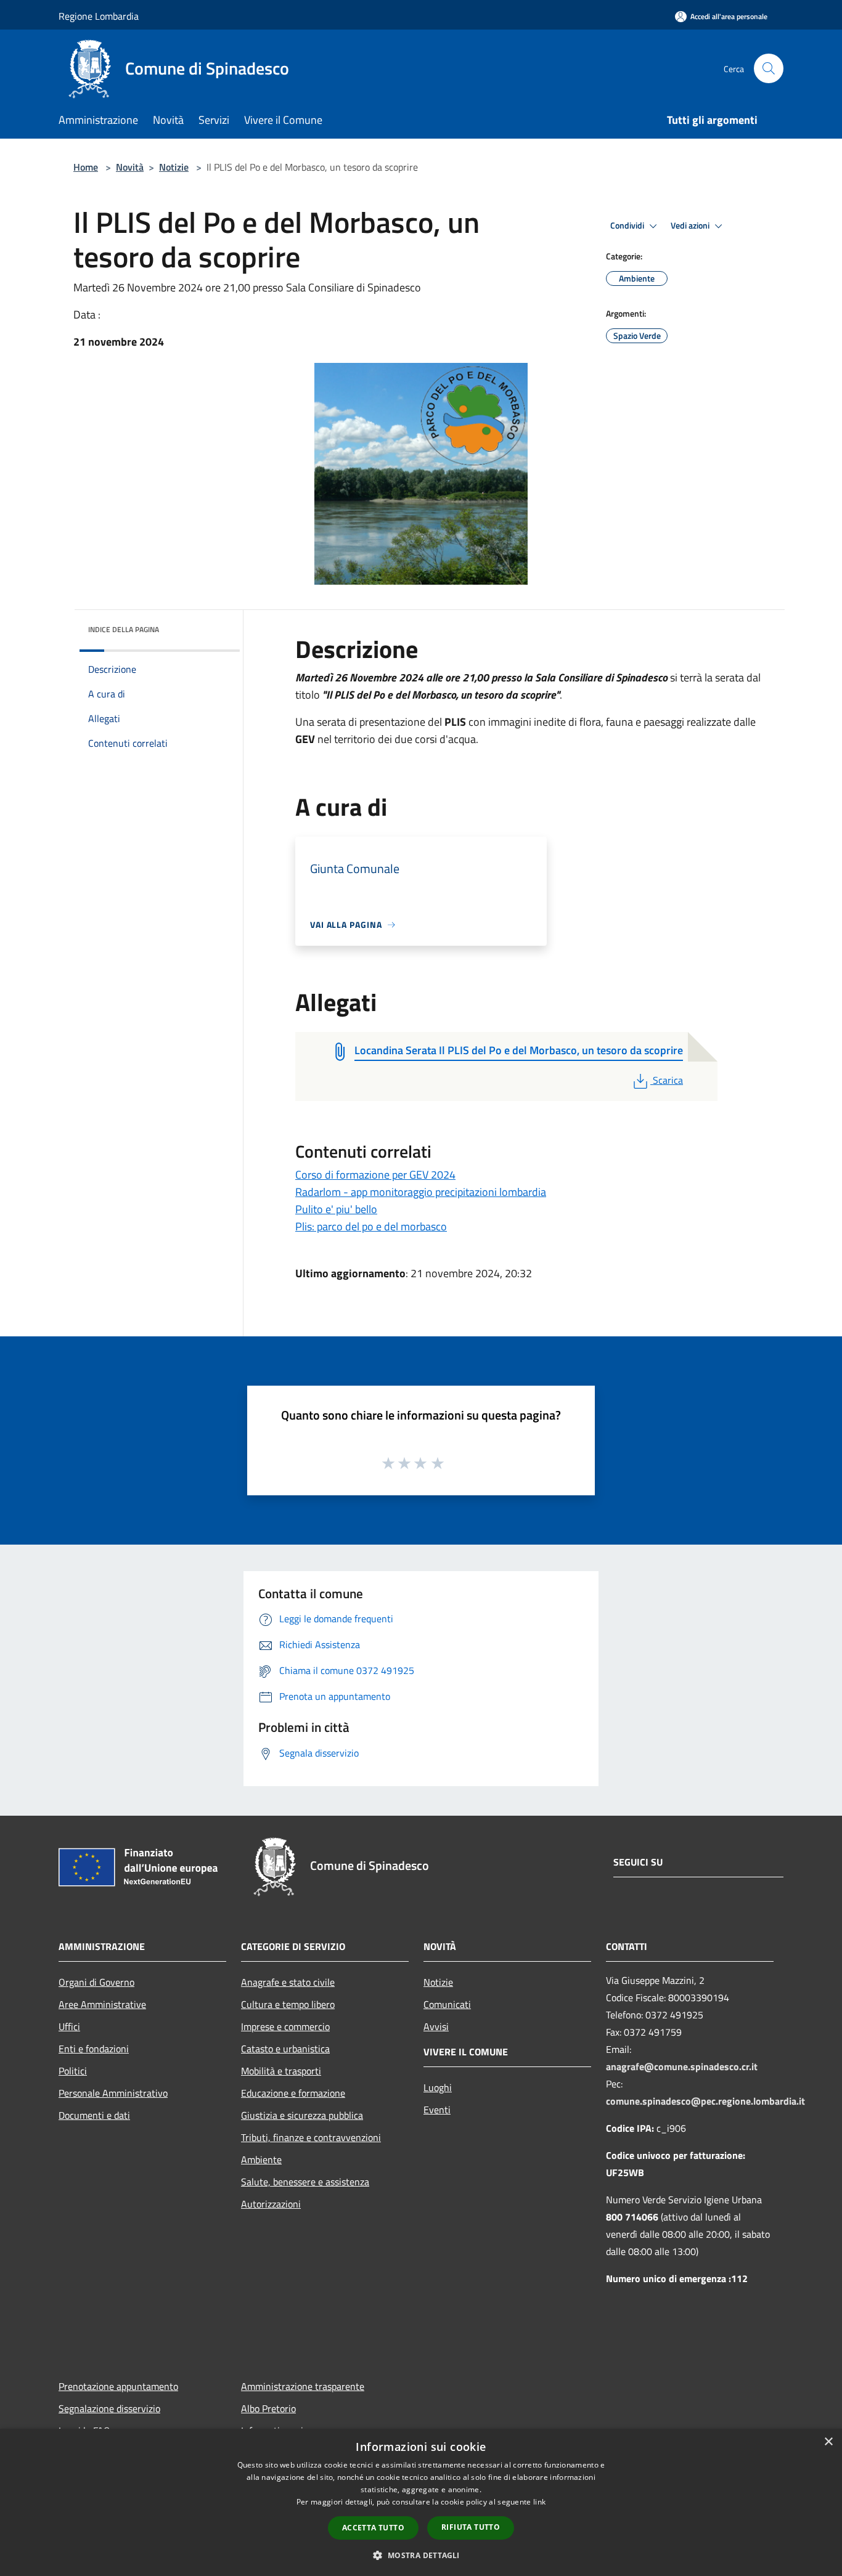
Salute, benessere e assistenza (305, 2182)
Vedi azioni (691, 226)
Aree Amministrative (102, 2004)
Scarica (668, 1080)
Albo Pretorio (268, 2408)
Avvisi (436, 2026)
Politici (73, 2071)
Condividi (628, 226)
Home (86, 167)
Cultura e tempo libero (288, 2004)
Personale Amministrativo (113, 2093)
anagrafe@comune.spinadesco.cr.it (682, 2066)
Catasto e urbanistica (285, 2049)
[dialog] (421, 2502)
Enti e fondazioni (94, 2049)
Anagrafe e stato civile (288, 1982)
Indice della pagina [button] (124, 629)
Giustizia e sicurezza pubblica (302, 2115)
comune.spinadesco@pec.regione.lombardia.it (705, 2101)
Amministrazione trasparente (303, 2386)
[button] (421, 2555)
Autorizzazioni (271, 2204)
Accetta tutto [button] (373, 2528)
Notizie (174, 167)
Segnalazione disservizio (109, 2408)
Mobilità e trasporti (281, 2071)
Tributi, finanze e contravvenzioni (311, 2137)
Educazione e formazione (293, 2093)
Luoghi (438, 2087)
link (539, 2502)
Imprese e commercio (285, 2026)
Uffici (69, 2026)
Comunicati (447, 2004)
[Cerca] (769, 68)
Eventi (437, 2110)
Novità (130, 167)
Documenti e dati (94, 2115)
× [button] (828, 2442)
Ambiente (261, 2160)
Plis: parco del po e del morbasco (371, 1226)
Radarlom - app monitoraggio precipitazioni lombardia (421, 1192)
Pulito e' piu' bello (336, 1209)
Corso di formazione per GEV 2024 (375, 1175)
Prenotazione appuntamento (118, 2386)
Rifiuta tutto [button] (471, 2527)
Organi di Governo (96, 1982)
